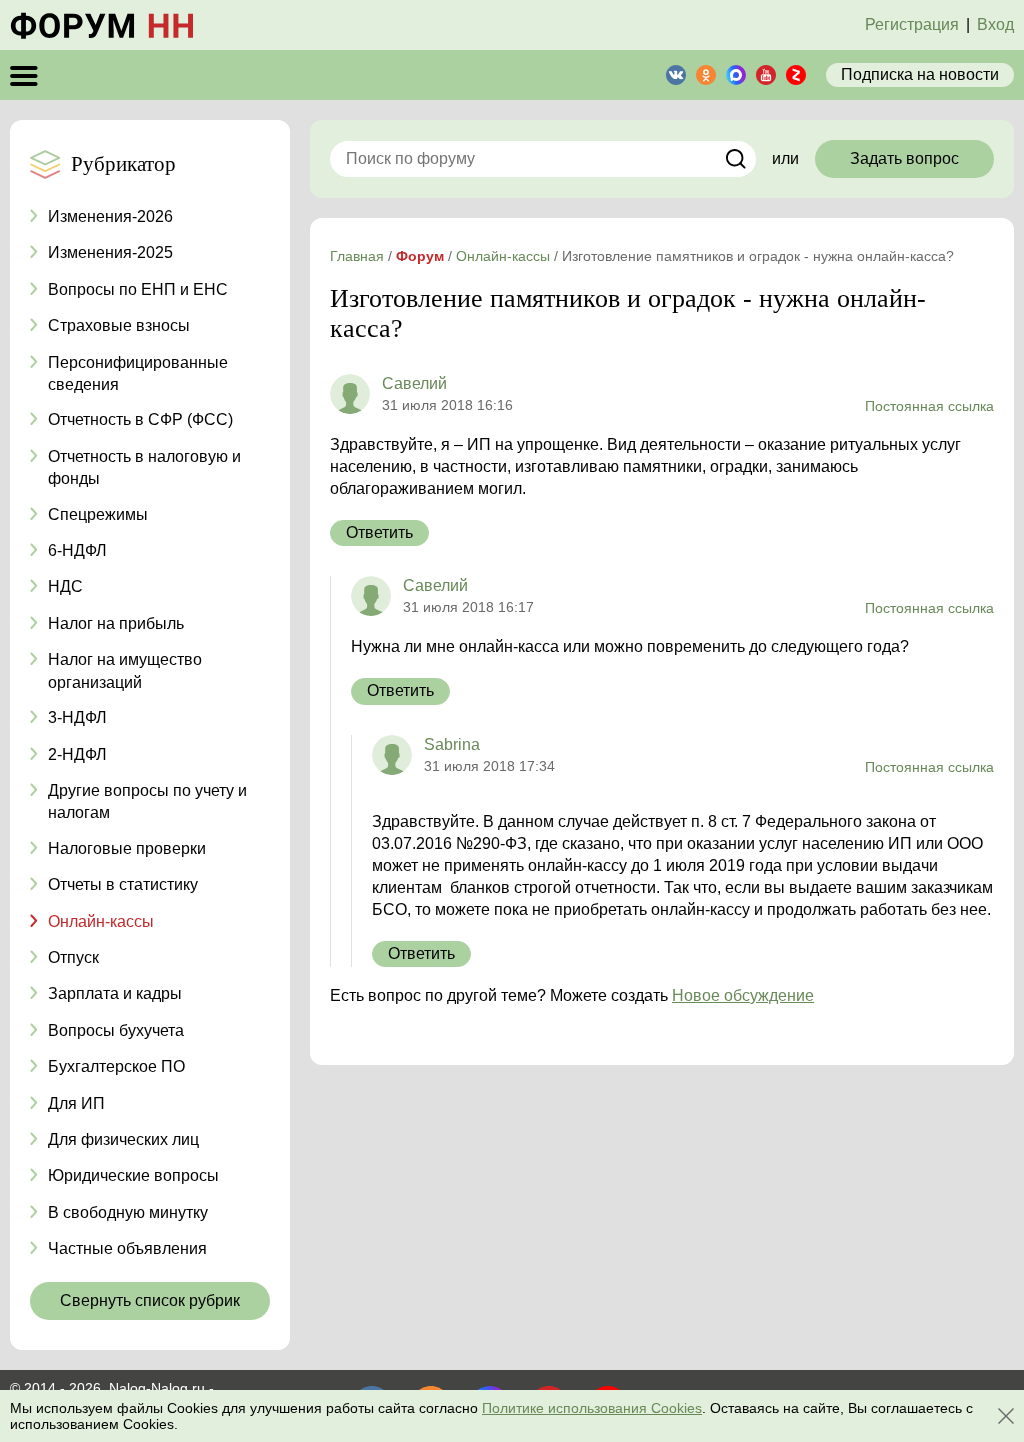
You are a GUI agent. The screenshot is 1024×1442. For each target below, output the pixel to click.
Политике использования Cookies (592, 1408)
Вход (995, 24)
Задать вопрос (904, 158)
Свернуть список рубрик (150, 1300)
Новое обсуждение (743, 995)
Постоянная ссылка (929, 406)
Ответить (379, 532)
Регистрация (912, 24)
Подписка (920, 74)
